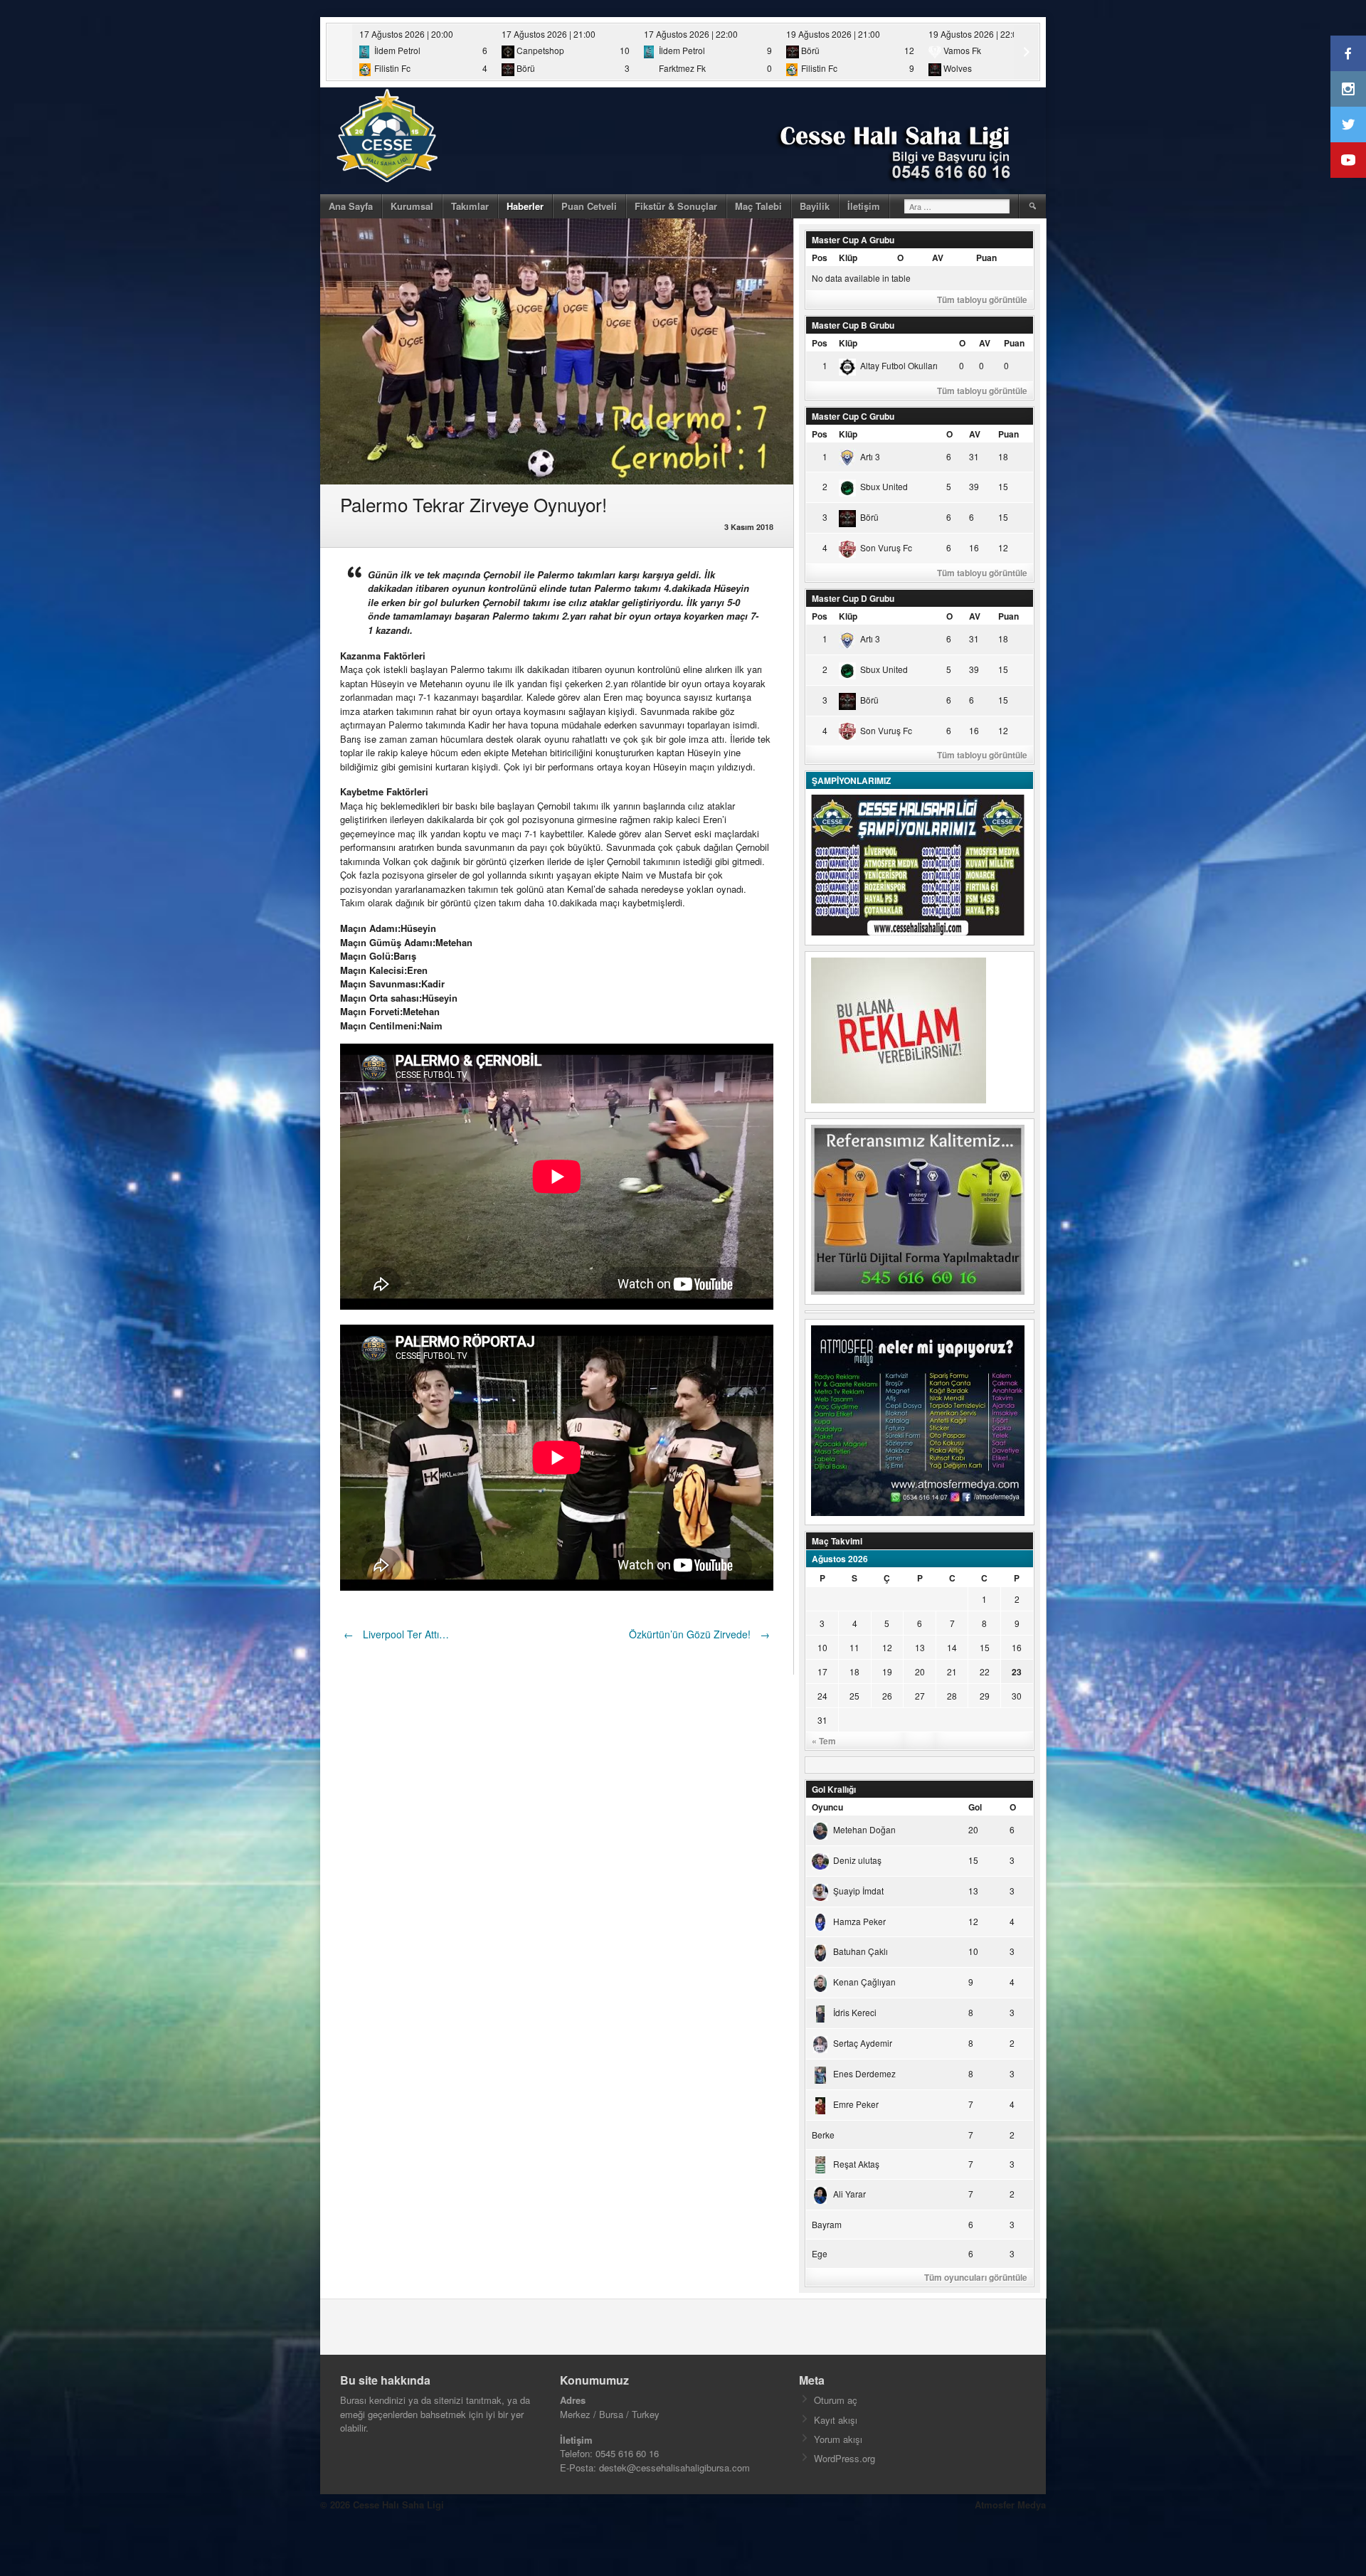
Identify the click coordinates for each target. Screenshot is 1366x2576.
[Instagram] (1348, 89)
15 (985, 1647)
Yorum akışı (838, 2439)
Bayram (827, 2224)
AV (938, 258)
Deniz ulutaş (857, 1860)
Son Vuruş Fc (886, 547)
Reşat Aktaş (856, 2164)
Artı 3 (870, 456)
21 (952, 1671)
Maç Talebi (758, 206)
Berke (823, 2135)
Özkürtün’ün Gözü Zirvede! (699, 1634)
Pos (820, 258)
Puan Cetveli (589, 206)
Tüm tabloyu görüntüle (982, 300)
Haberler (525, 206)
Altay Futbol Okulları (899, 365)
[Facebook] (1348, 53)
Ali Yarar (849, 2194)
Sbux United (884, 486)
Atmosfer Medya (1010, 2505)
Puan (986, 258)
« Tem (824, 1741)
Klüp (848, 258)
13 (920, 1647)
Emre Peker (856, 2104)
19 (887, 1671)
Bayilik (815, 206)
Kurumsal (412, 206)
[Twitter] (1348, 124)
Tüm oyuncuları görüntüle (976, 2277)
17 (822, 1671)
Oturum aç (836, 2400)
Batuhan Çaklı (861, 1951)
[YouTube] (1348, 160)
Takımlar (470, 206)
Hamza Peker (859, 1921)
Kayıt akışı (836, 2420)
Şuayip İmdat (858, 1891)
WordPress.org (845, 2458)
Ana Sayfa (351, 206)
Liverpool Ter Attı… (396, 1634)
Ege (820, 2253)
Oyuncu (827, 1807)
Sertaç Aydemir (863, 2043)
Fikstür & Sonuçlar (676, 206)
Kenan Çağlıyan (864, 1982)
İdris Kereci (855, 2012)
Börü (869, 517)
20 (920, 1671)
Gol (975, 1807)
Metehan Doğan (864, 1829)
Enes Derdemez (864, 2073)
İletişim (864, 206)
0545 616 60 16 (627, 2453)
